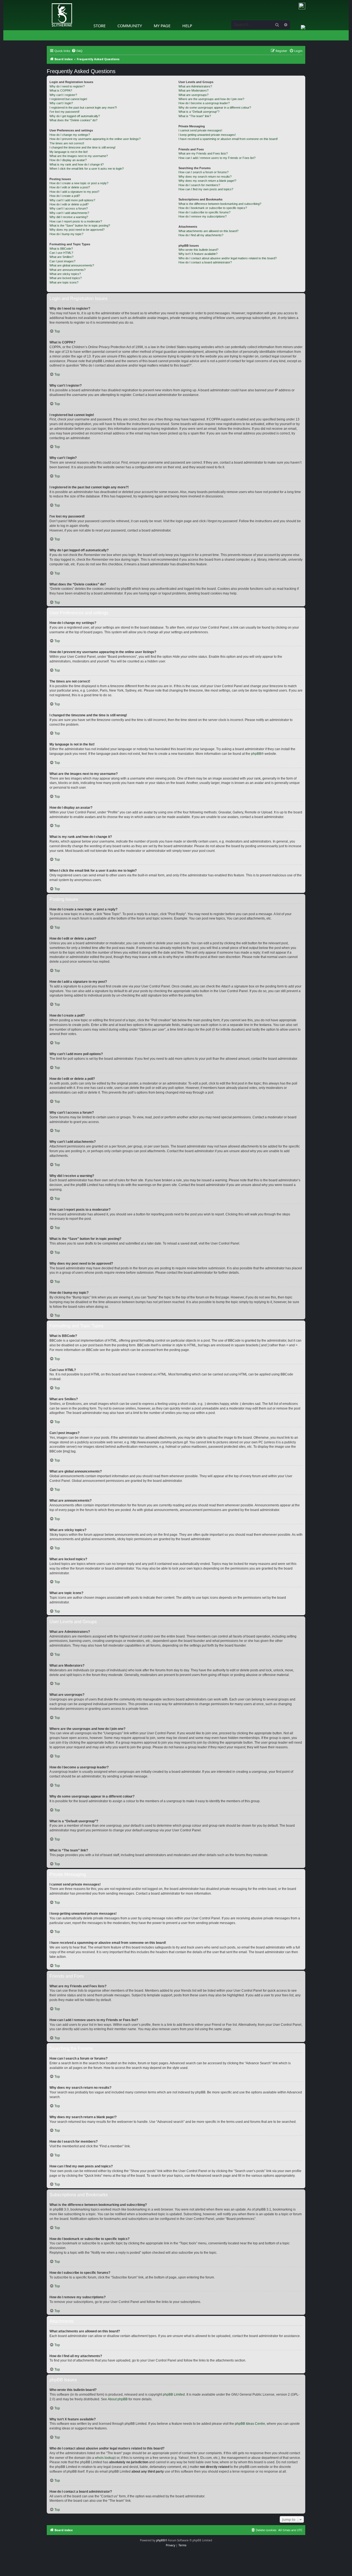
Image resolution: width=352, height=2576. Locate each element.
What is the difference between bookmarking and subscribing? (220, 204)
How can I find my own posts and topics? (206, 189)
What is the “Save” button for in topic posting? (80, 225)
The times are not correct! (67, 143)
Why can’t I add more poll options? (72, 200)
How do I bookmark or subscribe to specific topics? (213, 208)
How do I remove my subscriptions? (203, 216)
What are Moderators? (193, 90)
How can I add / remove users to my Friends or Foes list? (217, 158)
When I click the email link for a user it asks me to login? (87, 169)
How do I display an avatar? (68, 160)
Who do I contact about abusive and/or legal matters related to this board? (228, 258)
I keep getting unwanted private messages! (207, 135)
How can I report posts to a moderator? (76, 221)
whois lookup (105, 2458)
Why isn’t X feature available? (198, 254)
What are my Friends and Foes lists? (203, 153)
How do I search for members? (199, 185)
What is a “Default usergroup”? (199, 112)
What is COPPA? (61, 90)
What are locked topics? (66, 278)
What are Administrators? (195, 86)
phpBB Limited (174, 2395)
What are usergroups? (193, 95)
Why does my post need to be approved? (77, 230)
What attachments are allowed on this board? (208, 231)
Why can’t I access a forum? (69, 208)
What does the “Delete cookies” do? (73, 120)
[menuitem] (77, 51)
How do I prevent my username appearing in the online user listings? (95, 139)
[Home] (48, 1)
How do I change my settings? (70, 135)
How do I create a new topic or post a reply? (79, 183)
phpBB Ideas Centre (250, 2424)
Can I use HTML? (61, 253)
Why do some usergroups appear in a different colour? (215, 108)
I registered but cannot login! (68, 99)
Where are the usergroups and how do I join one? (211, 99)
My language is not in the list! (69, 152)
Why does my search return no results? (205, 177)
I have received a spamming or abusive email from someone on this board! (228, 139)
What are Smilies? (61, 257)
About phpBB (118, 2399)
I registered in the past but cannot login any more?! (83, 108)
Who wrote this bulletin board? (198, 250)
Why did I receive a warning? (69, 217)
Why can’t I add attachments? (69, 213)
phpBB (256, 754)
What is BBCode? (61, 249)
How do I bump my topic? (66, 234)
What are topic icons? (64, 282)
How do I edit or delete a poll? (69, 204)
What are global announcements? (72, 265)
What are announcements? (68, 270)
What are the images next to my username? (79, 156)
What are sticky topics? (65, 274)
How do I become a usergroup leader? (204, 103)
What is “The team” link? (195, 116)
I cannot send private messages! (200, 130)
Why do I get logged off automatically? (75, 116)
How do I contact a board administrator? (205, 262)
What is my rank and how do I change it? (77, 164)
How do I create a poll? (65, 196)
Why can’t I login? (61, 103)
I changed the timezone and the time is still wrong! (82, 147)
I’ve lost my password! (64, 112)
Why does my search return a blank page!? (207, 181)
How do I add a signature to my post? (74, 192)
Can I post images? (62, 261)
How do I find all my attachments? (201, 235)
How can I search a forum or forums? (204, 172)
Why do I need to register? (67, 86)
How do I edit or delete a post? (70, 187)
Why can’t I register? (63, 95)
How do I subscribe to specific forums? (204, 212)
